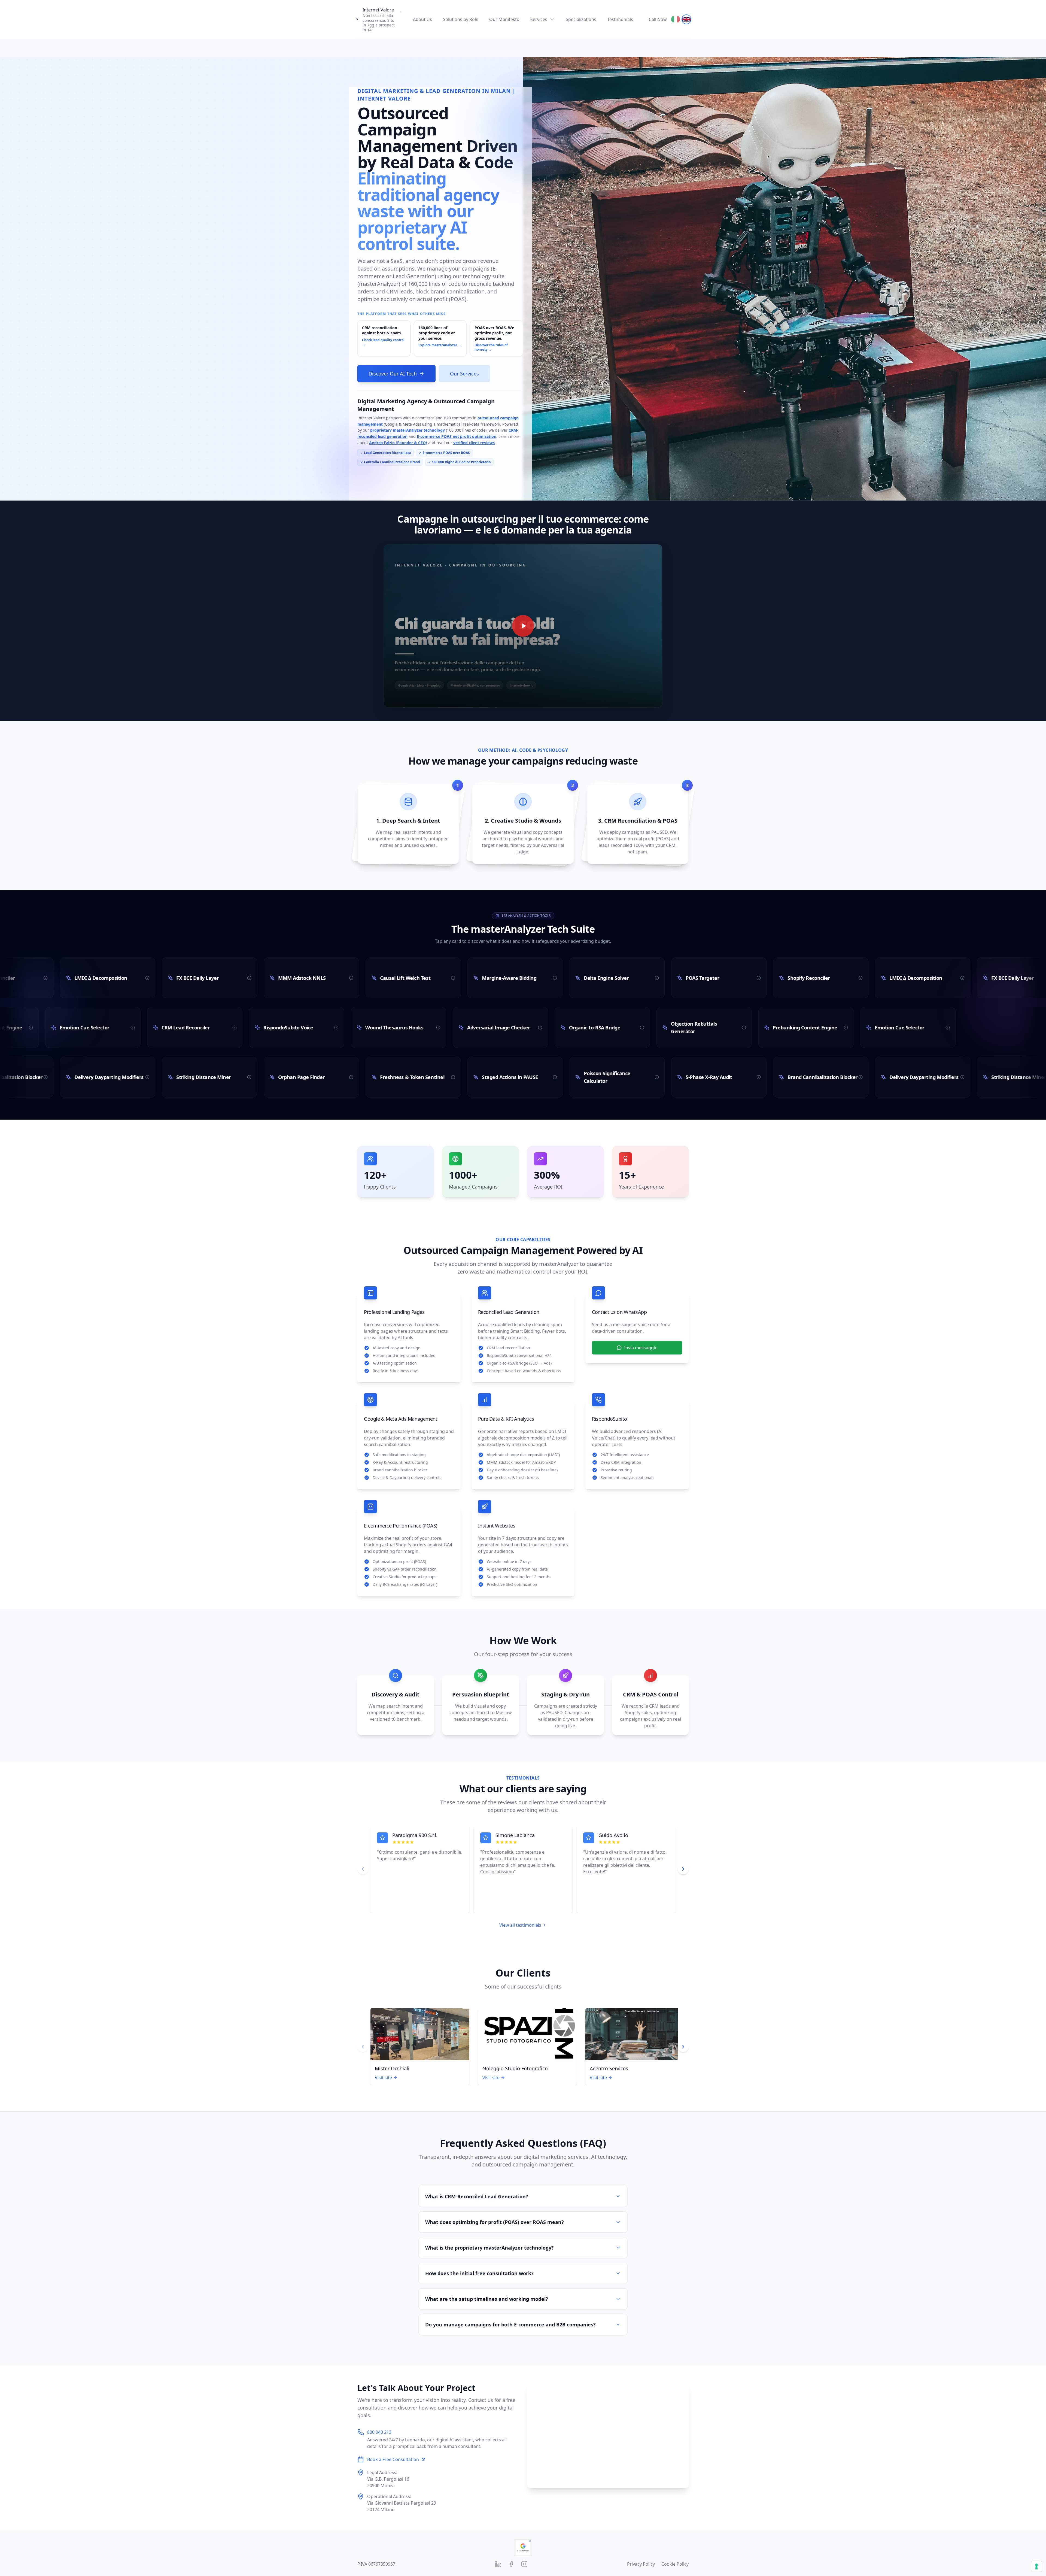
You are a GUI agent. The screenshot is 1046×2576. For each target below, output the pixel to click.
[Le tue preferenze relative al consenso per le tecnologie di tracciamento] (1036, 2566)
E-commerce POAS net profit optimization (457, 436)
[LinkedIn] (498, 2564)
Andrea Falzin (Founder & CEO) (398, 443)
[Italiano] (676, 19)
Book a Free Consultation (393, 2459)
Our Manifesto (504, 19)
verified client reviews (474, 443)
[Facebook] (511, 2564)
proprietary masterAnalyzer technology (408, 430)
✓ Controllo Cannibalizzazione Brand (390, 462)
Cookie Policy (675, 2564)
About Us (422, 19)
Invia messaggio (641, 1348)
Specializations (581, 19)
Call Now (658, 19)
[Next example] (683, 2047)
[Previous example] (363, 2047)
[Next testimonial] (683, 1869)
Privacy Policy (641, 2564)
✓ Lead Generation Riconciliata (386, 453)
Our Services (464, 374)
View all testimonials (520, 1925)
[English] (686, 19)
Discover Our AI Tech (393, 374)
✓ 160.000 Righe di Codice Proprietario (459, 462)
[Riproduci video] (523, 626)
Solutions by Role (461, 19)
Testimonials (620, 19)
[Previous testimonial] (363, 1869)
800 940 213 (379, 2432)
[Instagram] (524, 2564)
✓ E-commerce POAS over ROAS (444, 453)
